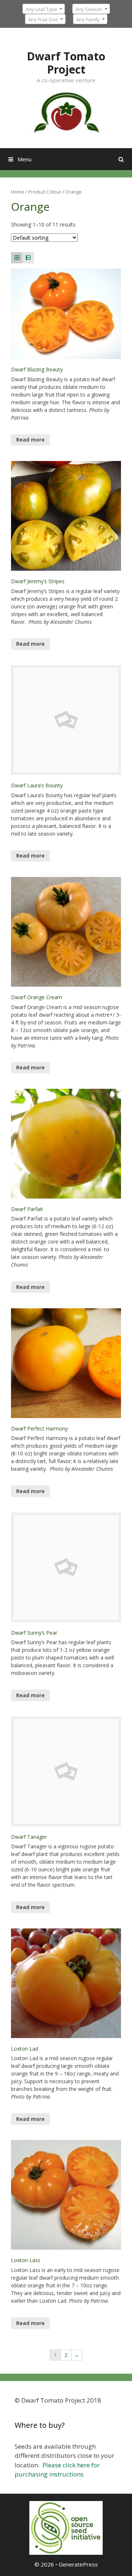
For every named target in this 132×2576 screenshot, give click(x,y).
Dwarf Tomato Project (66, 63)
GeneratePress (78, 2564)
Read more (30, 440)
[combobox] (44, 9)
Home (18, 192)
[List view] (28, 258)
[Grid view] (17, 258)
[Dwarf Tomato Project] (66, 112)
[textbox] (44, 9)
